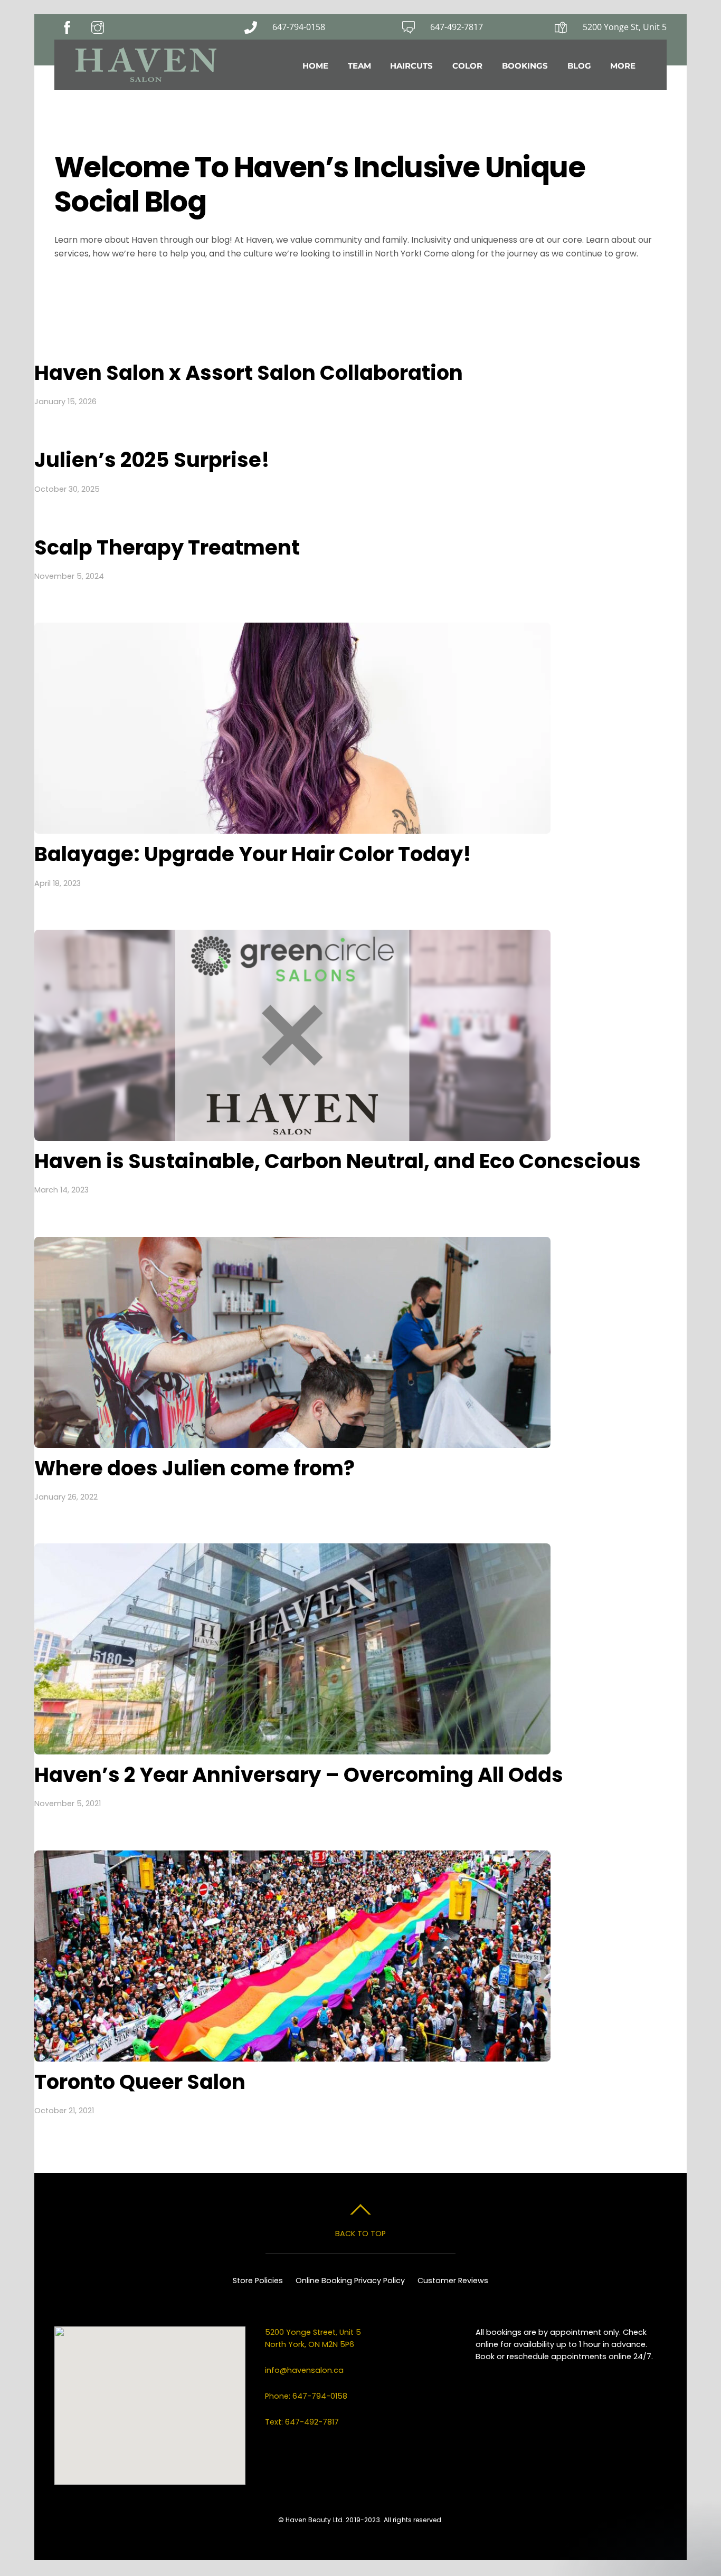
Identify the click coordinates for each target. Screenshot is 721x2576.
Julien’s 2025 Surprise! (152, 460)
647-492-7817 (457, 27)
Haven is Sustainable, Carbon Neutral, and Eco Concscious (338, 1161)
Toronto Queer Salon (140, 2082)
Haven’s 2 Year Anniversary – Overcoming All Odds (299, 1775)
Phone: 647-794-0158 (306, 2396)
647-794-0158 (299, 27)
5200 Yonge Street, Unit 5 (314, 2332)
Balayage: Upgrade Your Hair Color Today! (253, 854)
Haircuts (411, 66)
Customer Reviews (453, 2281)
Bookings (525, 66)
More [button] (623, 66)
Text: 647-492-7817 (302, 2422)
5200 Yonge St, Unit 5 (625, 27)
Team (359, 66)
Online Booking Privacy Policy (350, 2281)
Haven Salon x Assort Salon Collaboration (249, 373)
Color (467, 66)
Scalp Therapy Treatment (167, 547)
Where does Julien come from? (195, 1468)
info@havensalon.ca (304, 2370)
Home (315, 66)
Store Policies (258, 2281)
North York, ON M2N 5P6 (310, 2344)
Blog (579, 66)
